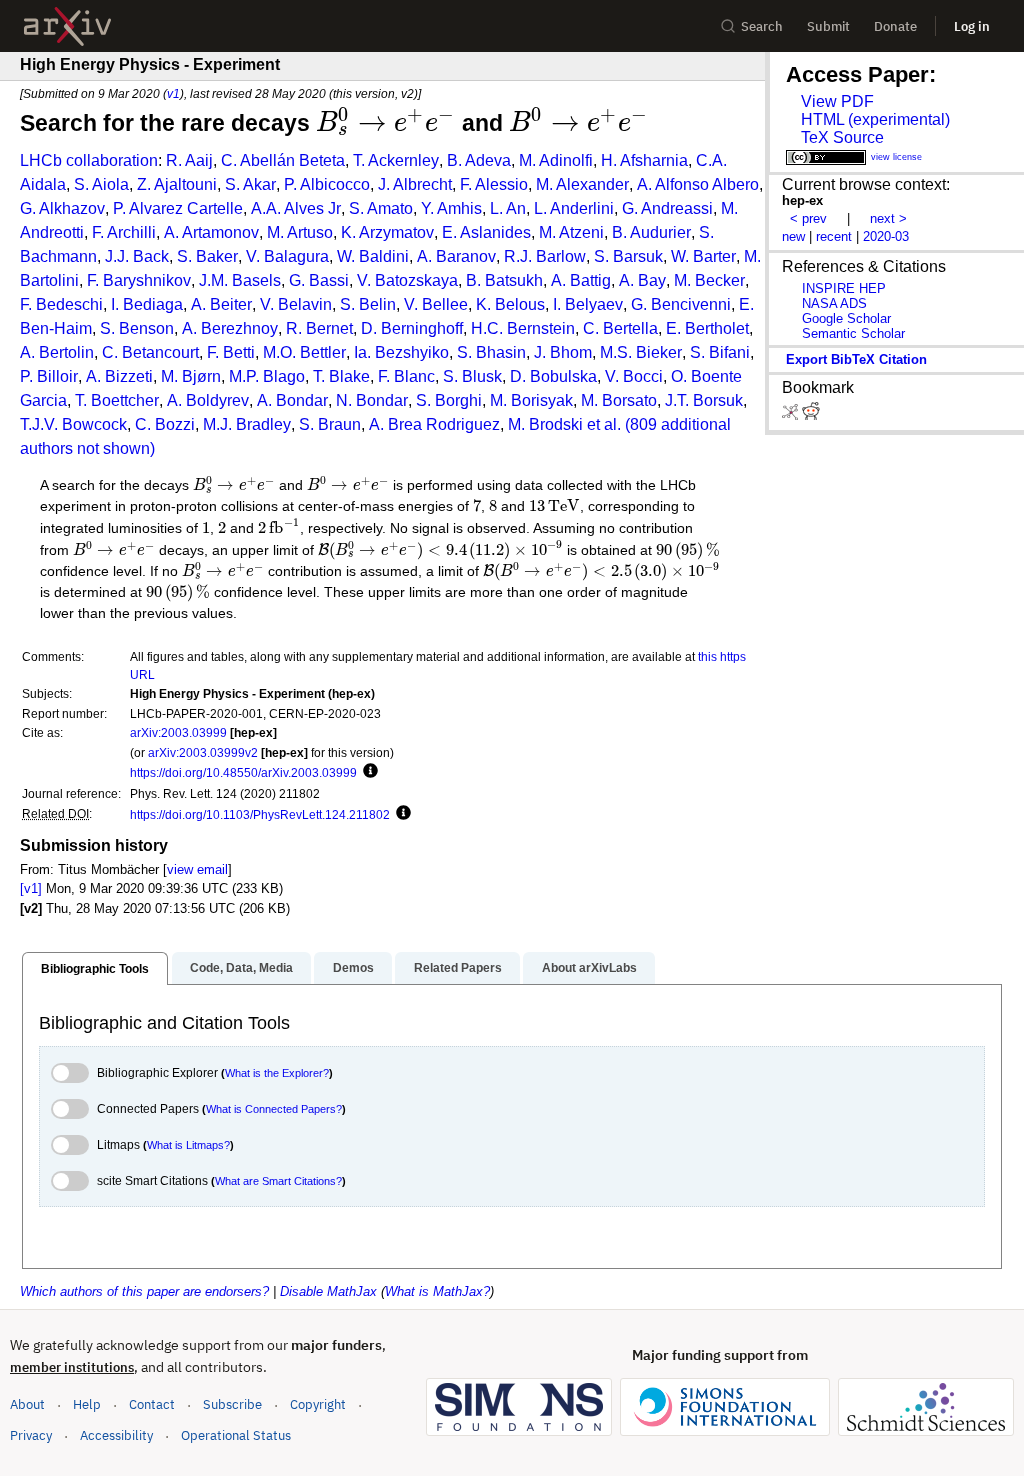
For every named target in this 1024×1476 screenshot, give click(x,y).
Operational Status (236, 1435)
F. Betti (231, 352)
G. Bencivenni (681, 304)
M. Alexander (582, 184)
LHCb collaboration (89, 160)
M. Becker (709, 280)
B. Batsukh (504, 280)
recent (834, 236)
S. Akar (250, 184)
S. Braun (330, 424)
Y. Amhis (451, 208)
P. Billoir (49, 376)
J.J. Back (137, 256)
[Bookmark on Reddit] (811, 415)
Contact (152, 1404)
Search (762, 26)
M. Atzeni (571, 232)
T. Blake (341, 376)
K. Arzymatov (387, 232)
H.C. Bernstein (523, 328)
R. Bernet (319, 328)
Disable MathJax (328, 1291)
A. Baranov (456, 256)
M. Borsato (619, 400)
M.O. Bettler (304, 352)
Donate (895, 26)
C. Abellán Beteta (283, 160)
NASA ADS (834, 303)
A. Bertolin (57, 352)
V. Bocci (634, 376)
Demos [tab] (353, 968)
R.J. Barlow (545, 256)
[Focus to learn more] (367, 772)
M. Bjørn (191, 376)
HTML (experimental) (875, 119)
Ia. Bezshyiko (401, 352)
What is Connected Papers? (274, 1109)
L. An (508, 208)
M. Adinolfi (556, 160)
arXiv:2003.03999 (178, 732)
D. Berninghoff (412, 328)
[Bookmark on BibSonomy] (792, 415)
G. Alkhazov (62, 208)
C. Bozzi (165, 424)
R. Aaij (189, 160)
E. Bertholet (707, 328)
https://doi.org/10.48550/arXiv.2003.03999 (243, 772)
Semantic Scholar (853, 333)
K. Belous (510, 304)
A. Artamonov (211, 232)
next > (888, 218)
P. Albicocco (327, 184)
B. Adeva (479, 160)
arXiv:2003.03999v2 (203, 752)
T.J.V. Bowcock (73, 424)
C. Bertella (620, 328)
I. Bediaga (147, 304)
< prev (808, 218)
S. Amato (381, 208)
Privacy (31, 1435)
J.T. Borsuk (704, 400)
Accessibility (116, 1435)
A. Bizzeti (119, 376)
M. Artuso (300, 232)
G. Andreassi (667, 208)
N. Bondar (372, 400)
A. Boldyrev (208, 400)
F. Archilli (124, 232)
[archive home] (67, 26)
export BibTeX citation (856, 359)
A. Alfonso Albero (698, 184)
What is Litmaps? (188, 1145)
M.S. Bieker (641, 352)
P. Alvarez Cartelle (178, 208)
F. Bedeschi (61, 304)
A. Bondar (292, 400)
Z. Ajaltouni (177, 184)
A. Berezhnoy (230, 328)
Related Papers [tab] (458, 968)
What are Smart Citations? (278, 1181)
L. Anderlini (574, 208)
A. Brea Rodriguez (434, 424)
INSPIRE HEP (844, 288)
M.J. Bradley (247, 424)
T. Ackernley (396, 160)
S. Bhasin (491, 352)
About (27, 1404)
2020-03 (886, 236)
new (793, 236)
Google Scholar (846, 318)
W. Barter (703, 256)
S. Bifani (720, 352)
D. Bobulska (553, 376)
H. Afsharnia (644, 160)
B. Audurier (651, 232)
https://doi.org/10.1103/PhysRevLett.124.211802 (260, 814)
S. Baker (207, 256)
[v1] (31, 888)
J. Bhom (563, 352)
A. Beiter (221, 304)
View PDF (837, 101)
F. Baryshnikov (139, 280)
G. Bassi (319, 280)
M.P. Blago (267, 376)
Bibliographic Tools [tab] (95, 969)
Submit (828, 26)
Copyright (318, 1404)
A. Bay (642, 280)
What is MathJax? (437, 1291)
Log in (972, 26)
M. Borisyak (531, 400)
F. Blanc (406, 376)
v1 (173, 93)
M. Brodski (545, 424)
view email (197, 869)
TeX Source (842, 137)
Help (87, 1404)
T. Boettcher (117, 400)
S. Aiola (101, 184)
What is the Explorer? (277, 1073)
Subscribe (232, 1404)
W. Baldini (373, 256)
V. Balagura (287, 256)
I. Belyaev (588, 304)
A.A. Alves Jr (296, 208)
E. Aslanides (486, 232)
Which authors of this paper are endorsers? (144, 1291)
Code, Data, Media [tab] (241, 968)
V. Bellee (436, 304)
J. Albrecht (415, 184)
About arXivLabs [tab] (589, 968)
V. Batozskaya (407, 280)
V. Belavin (296, 304)
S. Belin (368, 304)
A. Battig (581, 280)
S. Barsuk (628, 256)
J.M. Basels (240, 280)
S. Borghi (449, 400)
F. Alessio (494, 184)
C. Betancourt (150, 352)
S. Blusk (472, 376)
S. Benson (137, 328)
